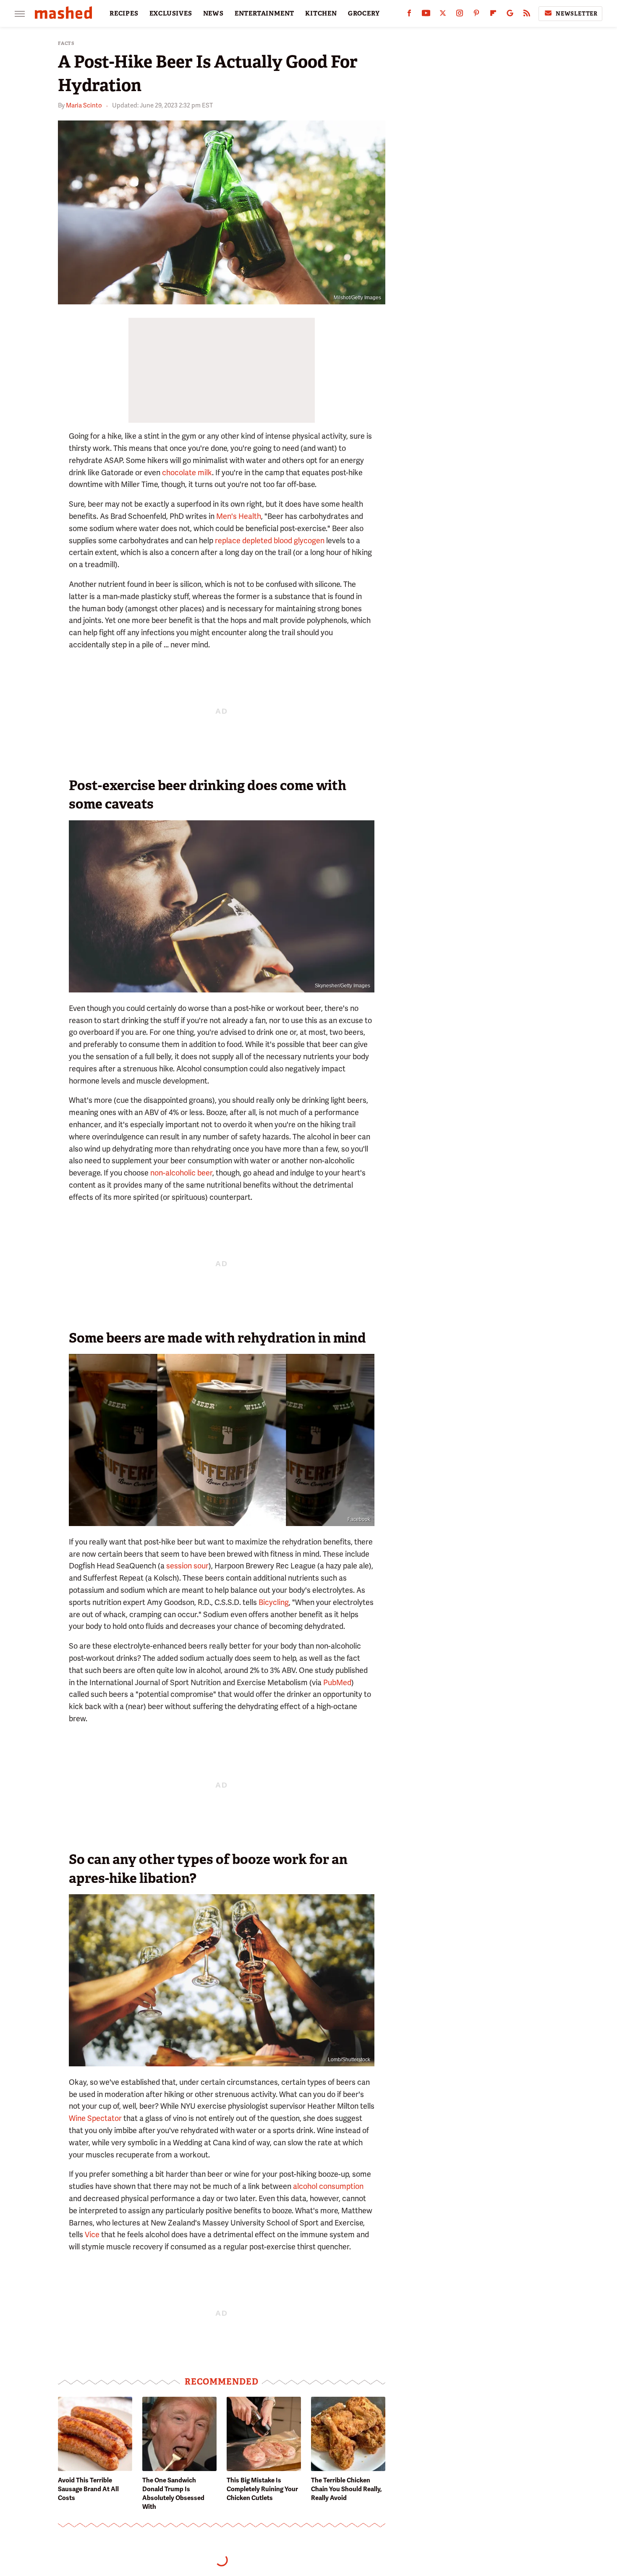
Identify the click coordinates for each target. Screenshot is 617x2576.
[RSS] (527, 15)
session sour (187, 1566)
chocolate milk (187, 473)
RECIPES (124, 13)
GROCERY (364, 13)
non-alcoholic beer (181, 1173)
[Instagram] (460, 15)
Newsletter (577, 14)
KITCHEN (321, 13)
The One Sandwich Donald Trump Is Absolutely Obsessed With (173, 2494)
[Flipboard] (493, 15)
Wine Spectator (95, 2118)
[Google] (510, 15)
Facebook (359, 1519)
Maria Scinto (84, 105)
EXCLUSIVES (171, 13)
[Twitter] (443, 15)
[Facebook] (409, 15)
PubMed (337, 1682)
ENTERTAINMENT (264, 13)
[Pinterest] (476, 15)
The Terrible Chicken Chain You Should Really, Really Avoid (346, 2489)
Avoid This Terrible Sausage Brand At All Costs (88, 2489)
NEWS (213, 13)
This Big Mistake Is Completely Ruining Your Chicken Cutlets (262, 2489)
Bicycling (274, 1602)
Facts (66, 43)
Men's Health (239, 516)
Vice (92, 2234)
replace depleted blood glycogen (270, 541)
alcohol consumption (328, 2186)
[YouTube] (426, 15)
